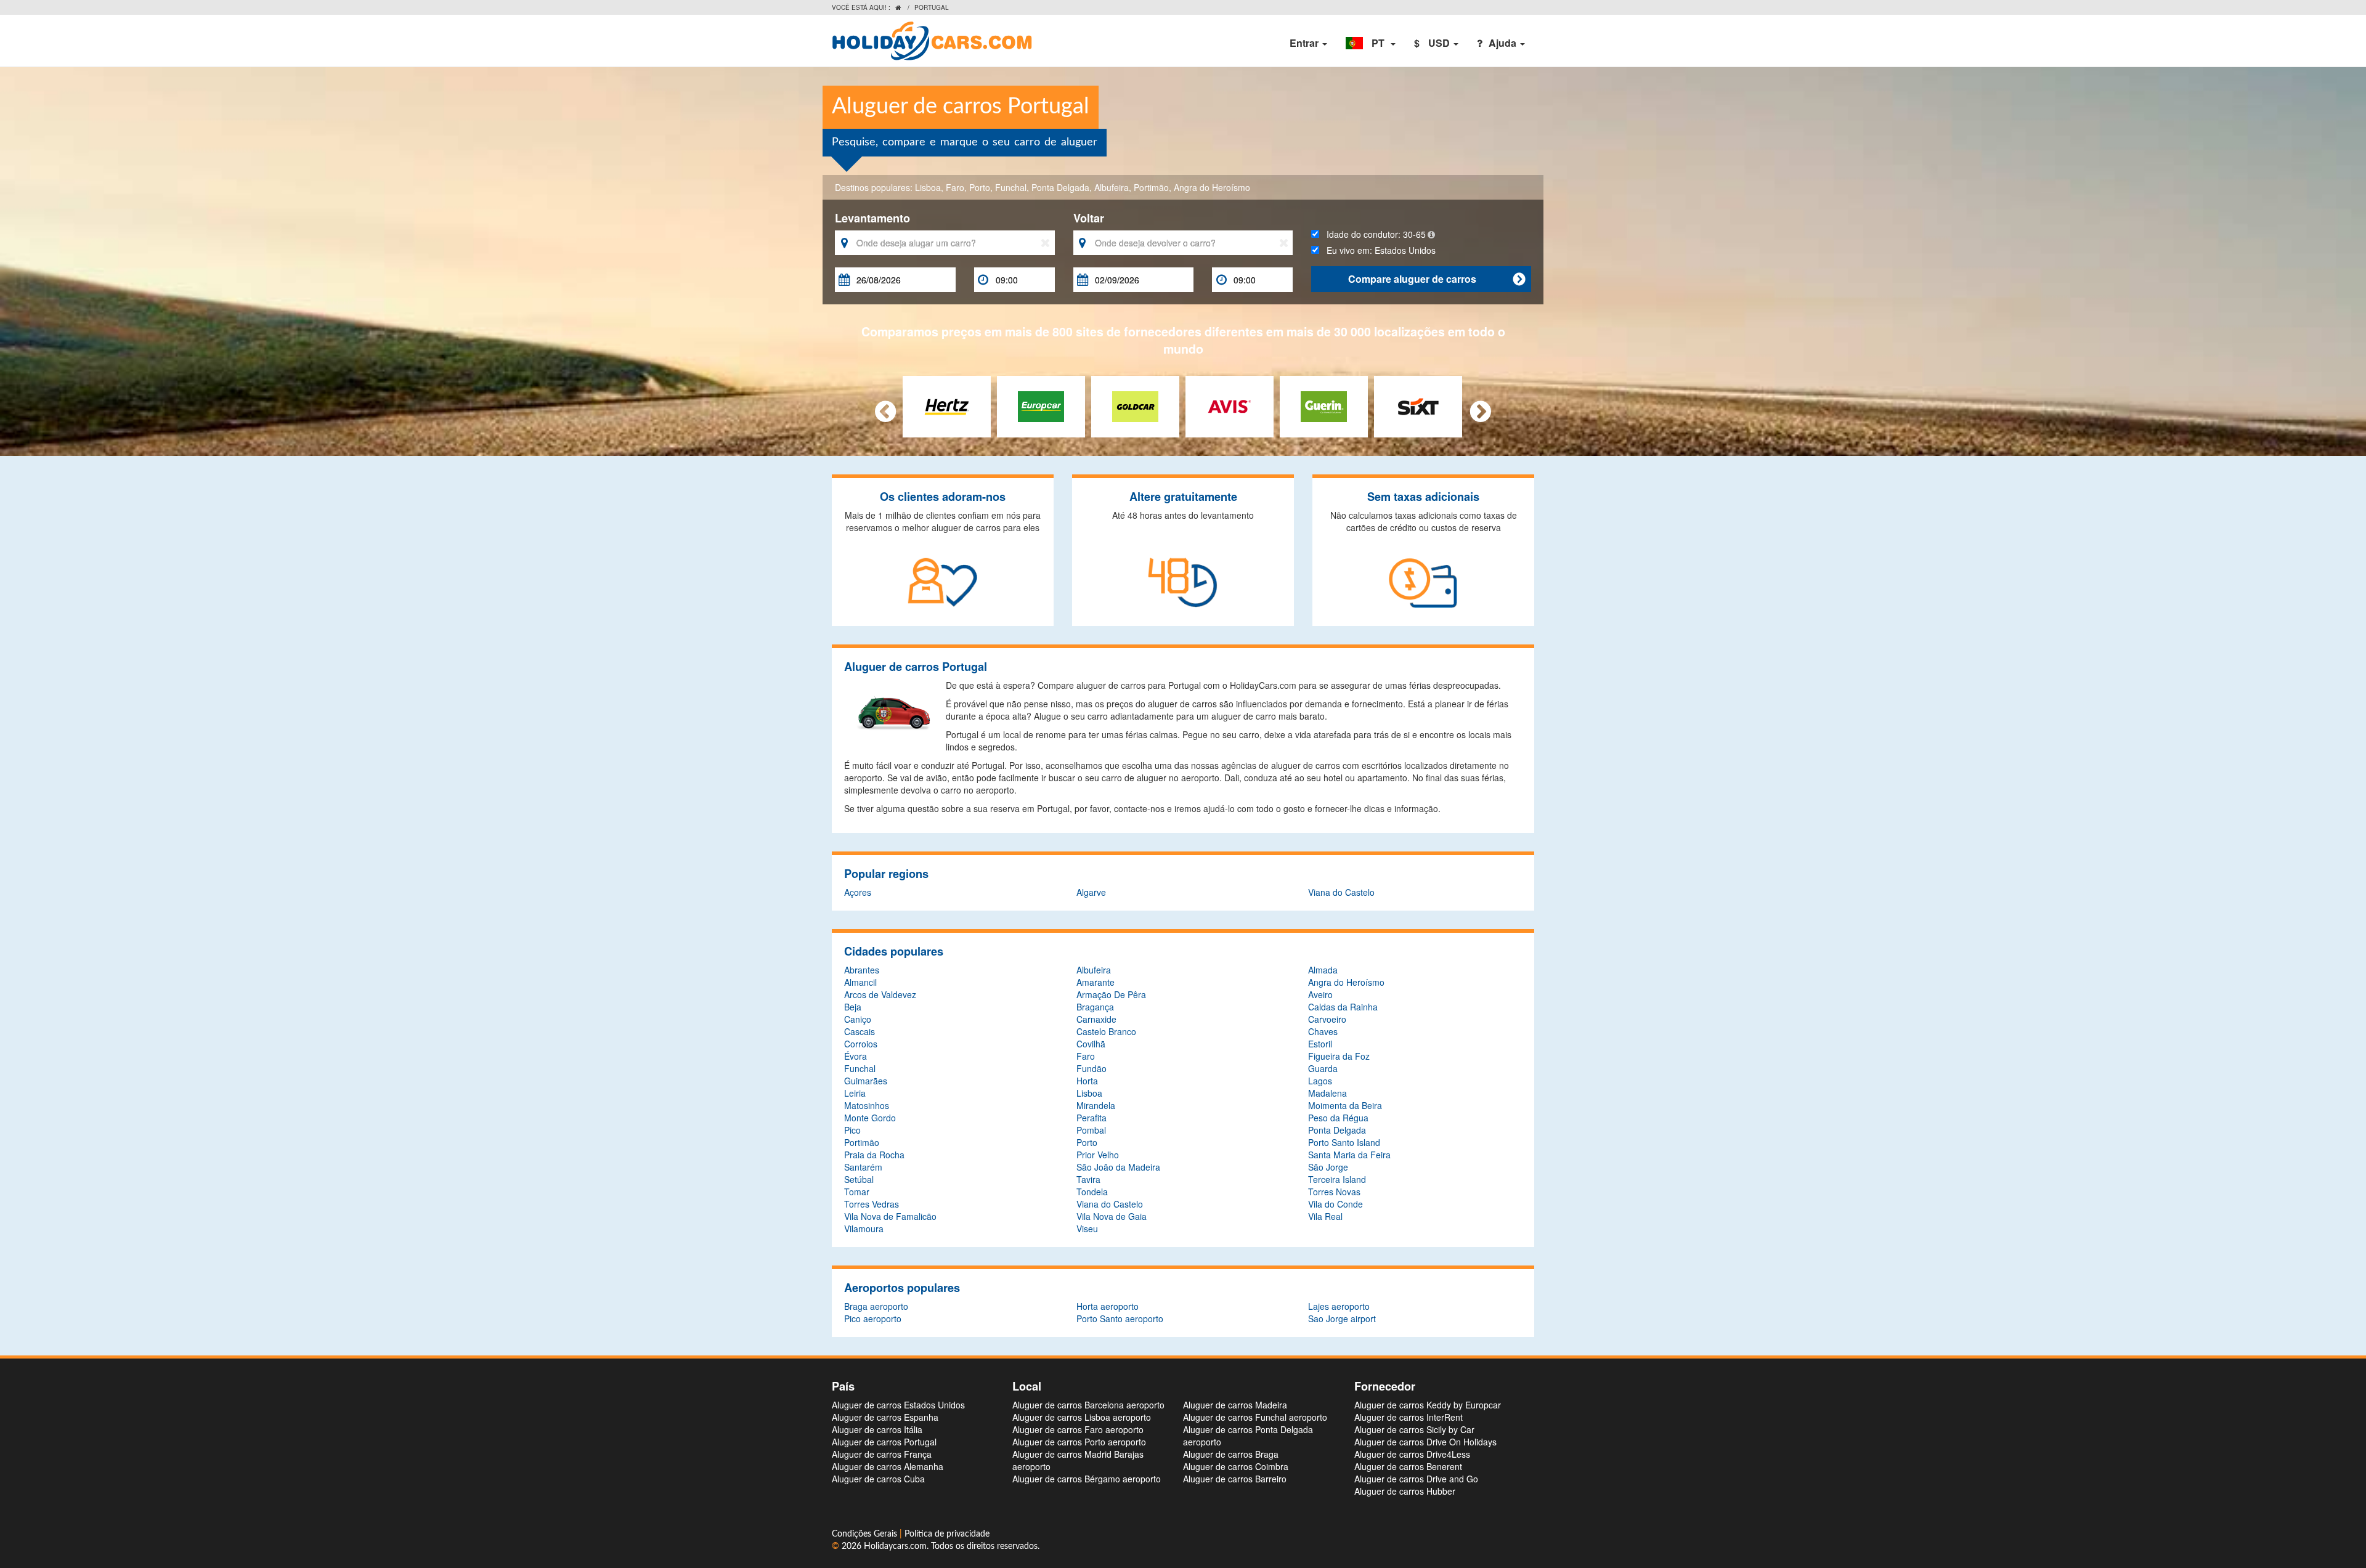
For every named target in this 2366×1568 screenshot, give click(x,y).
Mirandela (1096, 1105)
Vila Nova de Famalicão (890, 1216)
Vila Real (1325, 1216)
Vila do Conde (1335, 1204)
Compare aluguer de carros (1437, 279)
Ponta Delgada (1060, 187)
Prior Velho (1098, 1155)
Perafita (1092, 1118)
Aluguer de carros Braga (1231, 1454)
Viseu (1087, 1229)
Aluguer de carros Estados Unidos (898, 1405)
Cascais (860, 1031)
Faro (955, 187)
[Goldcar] (1135, 405)
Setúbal (859, 1179)
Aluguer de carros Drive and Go (1416, 1479)
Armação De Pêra (1111, 994)
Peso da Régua (1338, 1118)
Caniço (858, 1019)
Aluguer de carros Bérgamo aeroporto (1087, 1479)
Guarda (1323, 1068)
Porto (980, 187)
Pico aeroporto (873, 1318)
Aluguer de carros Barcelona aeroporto (1088, 1405)
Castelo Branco (1106, 1031)
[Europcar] (1041, 405)
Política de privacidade (947, 1534)
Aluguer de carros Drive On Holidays (1425, 1442)
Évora (856, 1056)
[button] (1371, 43)
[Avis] (1230, 405)
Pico (852, 1130)
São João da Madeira (1118, 1167)
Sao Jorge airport (1342, 1318)
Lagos (1320, 1081)
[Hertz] (947, 405)
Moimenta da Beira (1345, 1105)
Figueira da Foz (1339, 1056)
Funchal (1011, 187)
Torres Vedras (872, 1204)
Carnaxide (1096, 1019)
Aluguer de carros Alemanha (888, 1466)
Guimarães (866, 1081)
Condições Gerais (866, 1534)
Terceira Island (1337, 1179)
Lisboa (928, 187)
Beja (853, 1007)
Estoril (1320, 1044)
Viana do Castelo (1341, 892)
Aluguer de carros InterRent (1409, 1417)
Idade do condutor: (1372, 234)
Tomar (857, 1192)
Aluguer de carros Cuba (878, 1479)
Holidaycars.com (895, 1546)
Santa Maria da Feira (1349, 1155)
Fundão (1092, 1068)
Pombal (1091, 1130)
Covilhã (1091, 1044)
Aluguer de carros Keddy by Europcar (1428, 1405)
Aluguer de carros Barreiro (1235, 1479)
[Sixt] (1418, 405)
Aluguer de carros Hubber (1405, 1491)
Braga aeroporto (876, 1306)
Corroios (861, 1044)
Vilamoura (864, 1229)
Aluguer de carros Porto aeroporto (1079, 1442)
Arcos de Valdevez (880, 994)
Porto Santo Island (1344, 1142)
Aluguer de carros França (882, 1454)
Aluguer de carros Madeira (1235, 1405)
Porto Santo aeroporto (1120, 1318)
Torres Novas (1334, 1192)
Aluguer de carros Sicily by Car (1414, 1429)
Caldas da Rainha (1343, 1007)
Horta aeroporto (1108, 1306)
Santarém (863, 1167)
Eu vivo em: (1377, 250)
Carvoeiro (1327, 1019)
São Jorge (1328, 1167)
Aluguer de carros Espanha (885, 1417)
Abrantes (862, 970)
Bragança (1095, 1007)
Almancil (860, 982)
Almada (1323, 970)
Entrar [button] (1305, 43)
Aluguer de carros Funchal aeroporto (1255, 1417)
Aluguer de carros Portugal (884, 1442)
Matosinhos (867, 1105)
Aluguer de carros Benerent (1408, 1466)
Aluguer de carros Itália (877, 1429)
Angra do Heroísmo (1212, 187)
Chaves (1323, 1031)
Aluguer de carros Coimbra (1236, 1466)
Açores (858, 892)
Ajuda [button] (1504, 43)
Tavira (1088, 1179)
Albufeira (1112, 187)
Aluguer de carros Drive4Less (1412, 1454)
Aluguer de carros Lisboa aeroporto (1082, 1417)
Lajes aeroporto (1339, 1306)
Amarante (1096, 982)
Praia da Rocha (874, 1155)
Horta (1087, 1081)
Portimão (1151, 187)
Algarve (1091, 892)
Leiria (855, 1093)
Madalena (1327, 1093)
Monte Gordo (870, 1118)
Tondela (1092, 1192)
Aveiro (1320, 994)
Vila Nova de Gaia (1112, 1216)
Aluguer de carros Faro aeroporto (1078, 1429)
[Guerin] (1324, 405)
